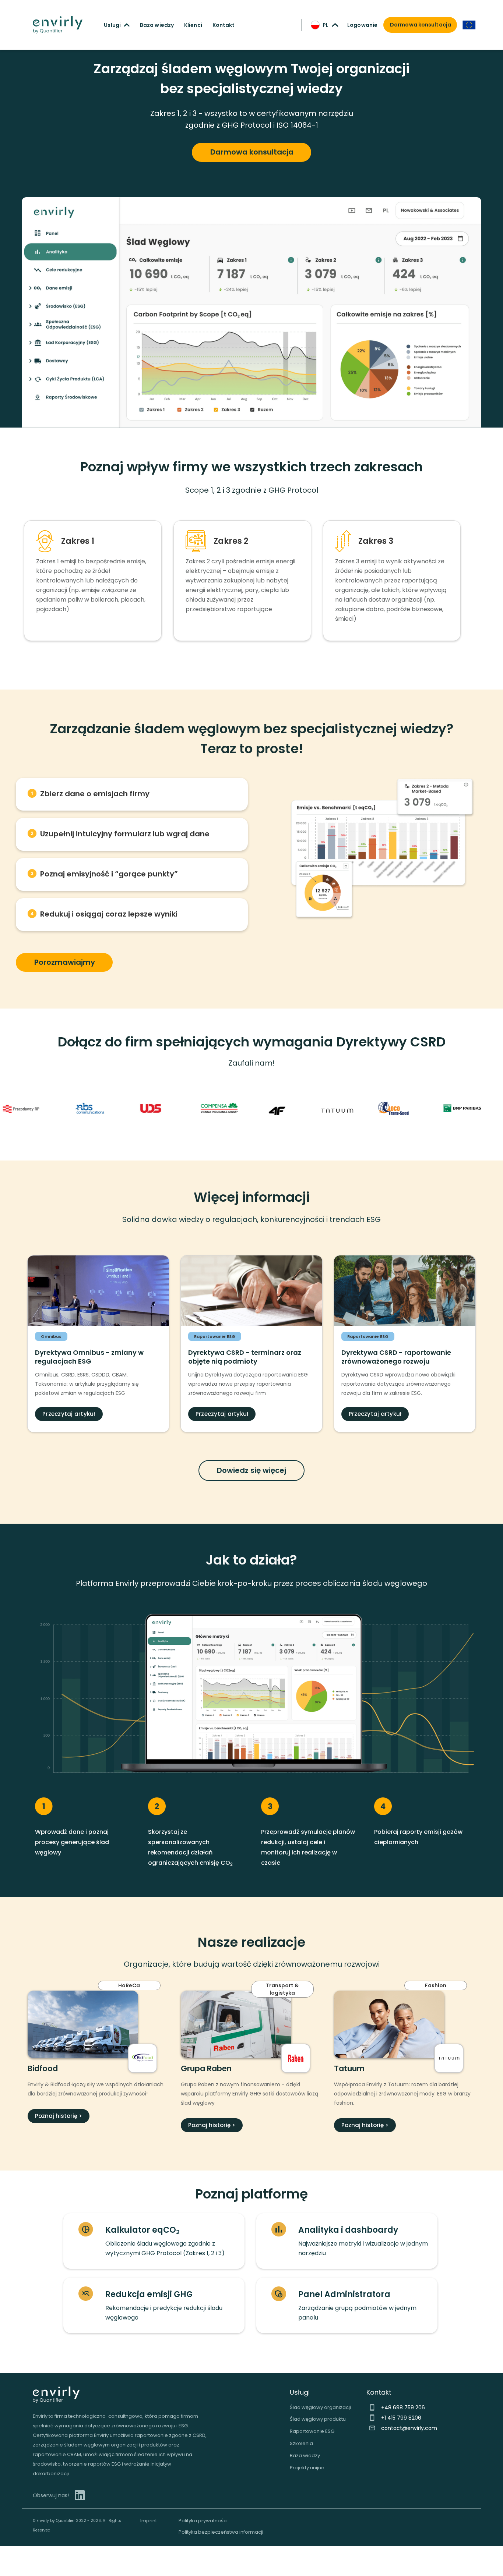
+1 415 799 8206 (401, 2418)
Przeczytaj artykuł (69, 1414)
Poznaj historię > (59, 2116)
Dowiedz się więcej (251, 1470)
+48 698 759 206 (403, 2407)
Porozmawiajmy (65, 962)
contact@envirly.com (409, 2428)
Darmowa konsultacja (252, 152)
